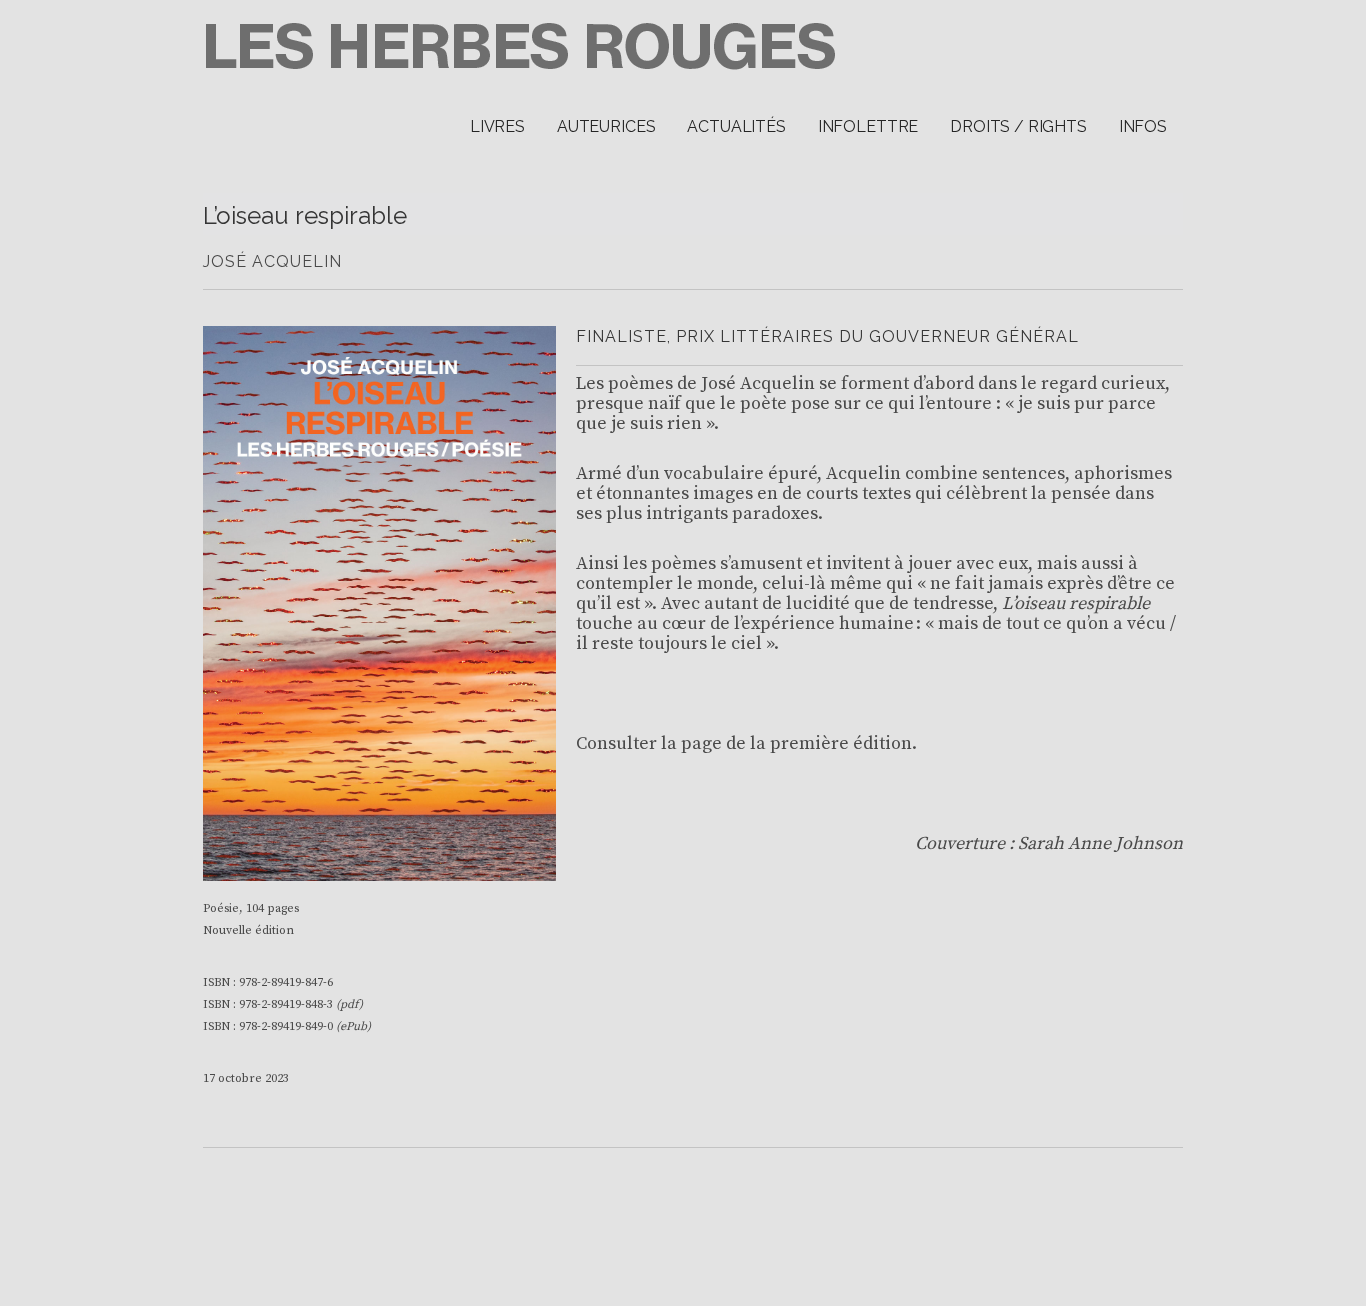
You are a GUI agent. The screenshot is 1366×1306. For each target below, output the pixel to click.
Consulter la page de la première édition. (746, 743)
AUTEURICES (606, 126)
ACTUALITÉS (736, 126)
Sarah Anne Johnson (1100, 843)
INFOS (1143, 126)
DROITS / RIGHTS (1018, 126)
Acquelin (777, 383)
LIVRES (497, 126)
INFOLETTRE (868, 126)
